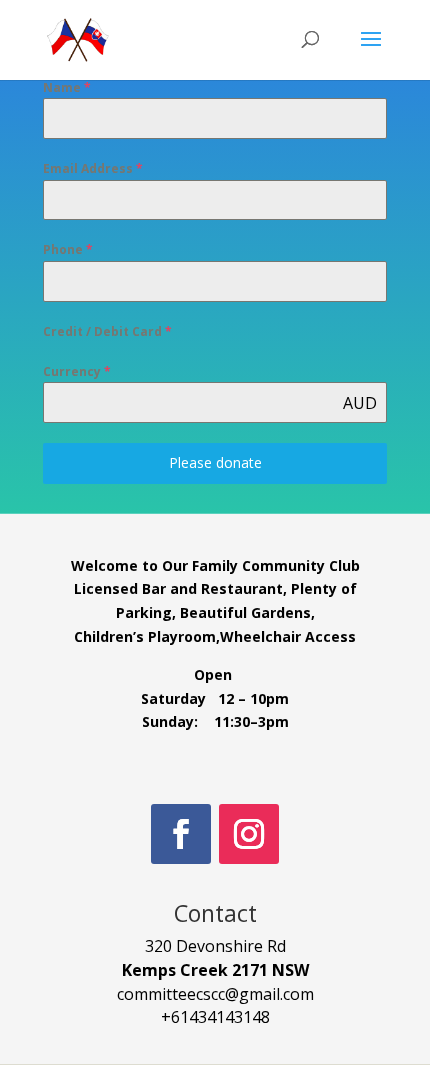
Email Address (93, 168)
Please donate (215, 462)
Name (67, 87)
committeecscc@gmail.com (215, 994)
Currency (77, 371)
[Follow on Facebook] (181, 834)
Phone (68, 249)
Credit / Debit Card (107, 331)
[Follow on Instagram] (249, 834)
